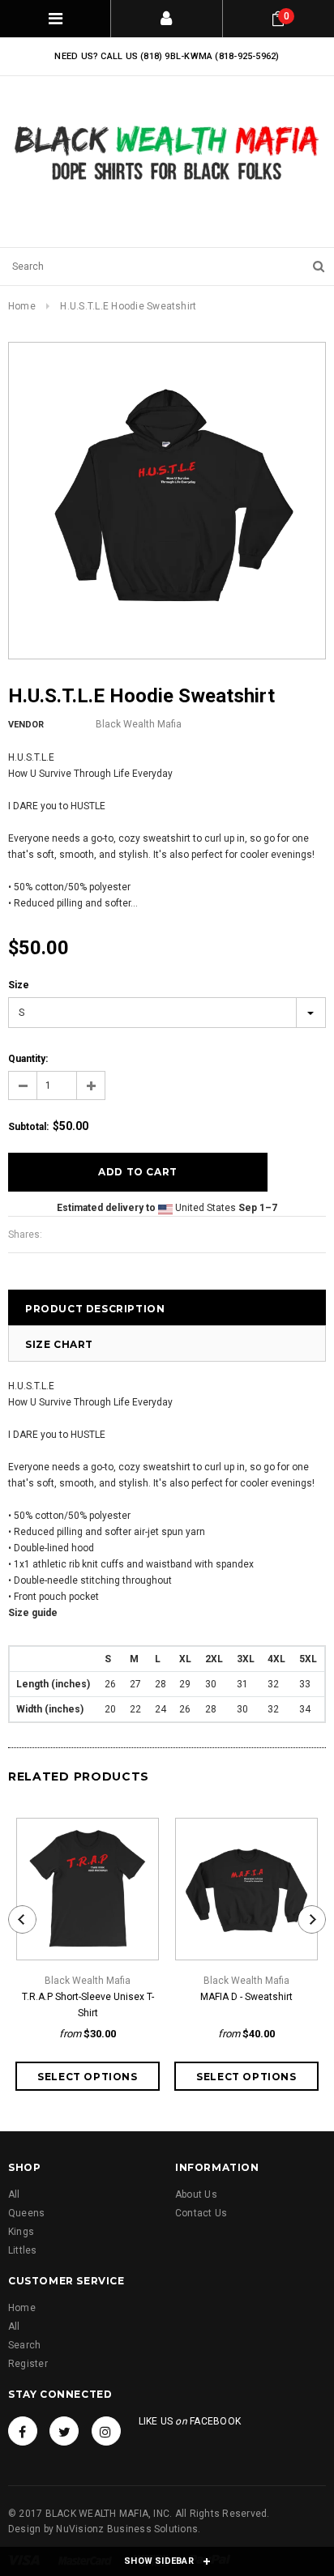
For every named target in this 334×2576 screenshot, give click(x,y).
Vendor (26, 725)
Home (22, 306)
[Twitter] (64, 2431)
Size (19, 985)
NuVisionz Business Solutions (127, 2529)
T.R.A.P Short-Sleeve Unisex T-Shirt (88, 2005)
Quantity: (28, 1059)
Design (24, 2529)
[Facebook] (23, 2431)
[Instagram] (106, 2431)
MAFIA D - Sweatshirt (246, 1997)
